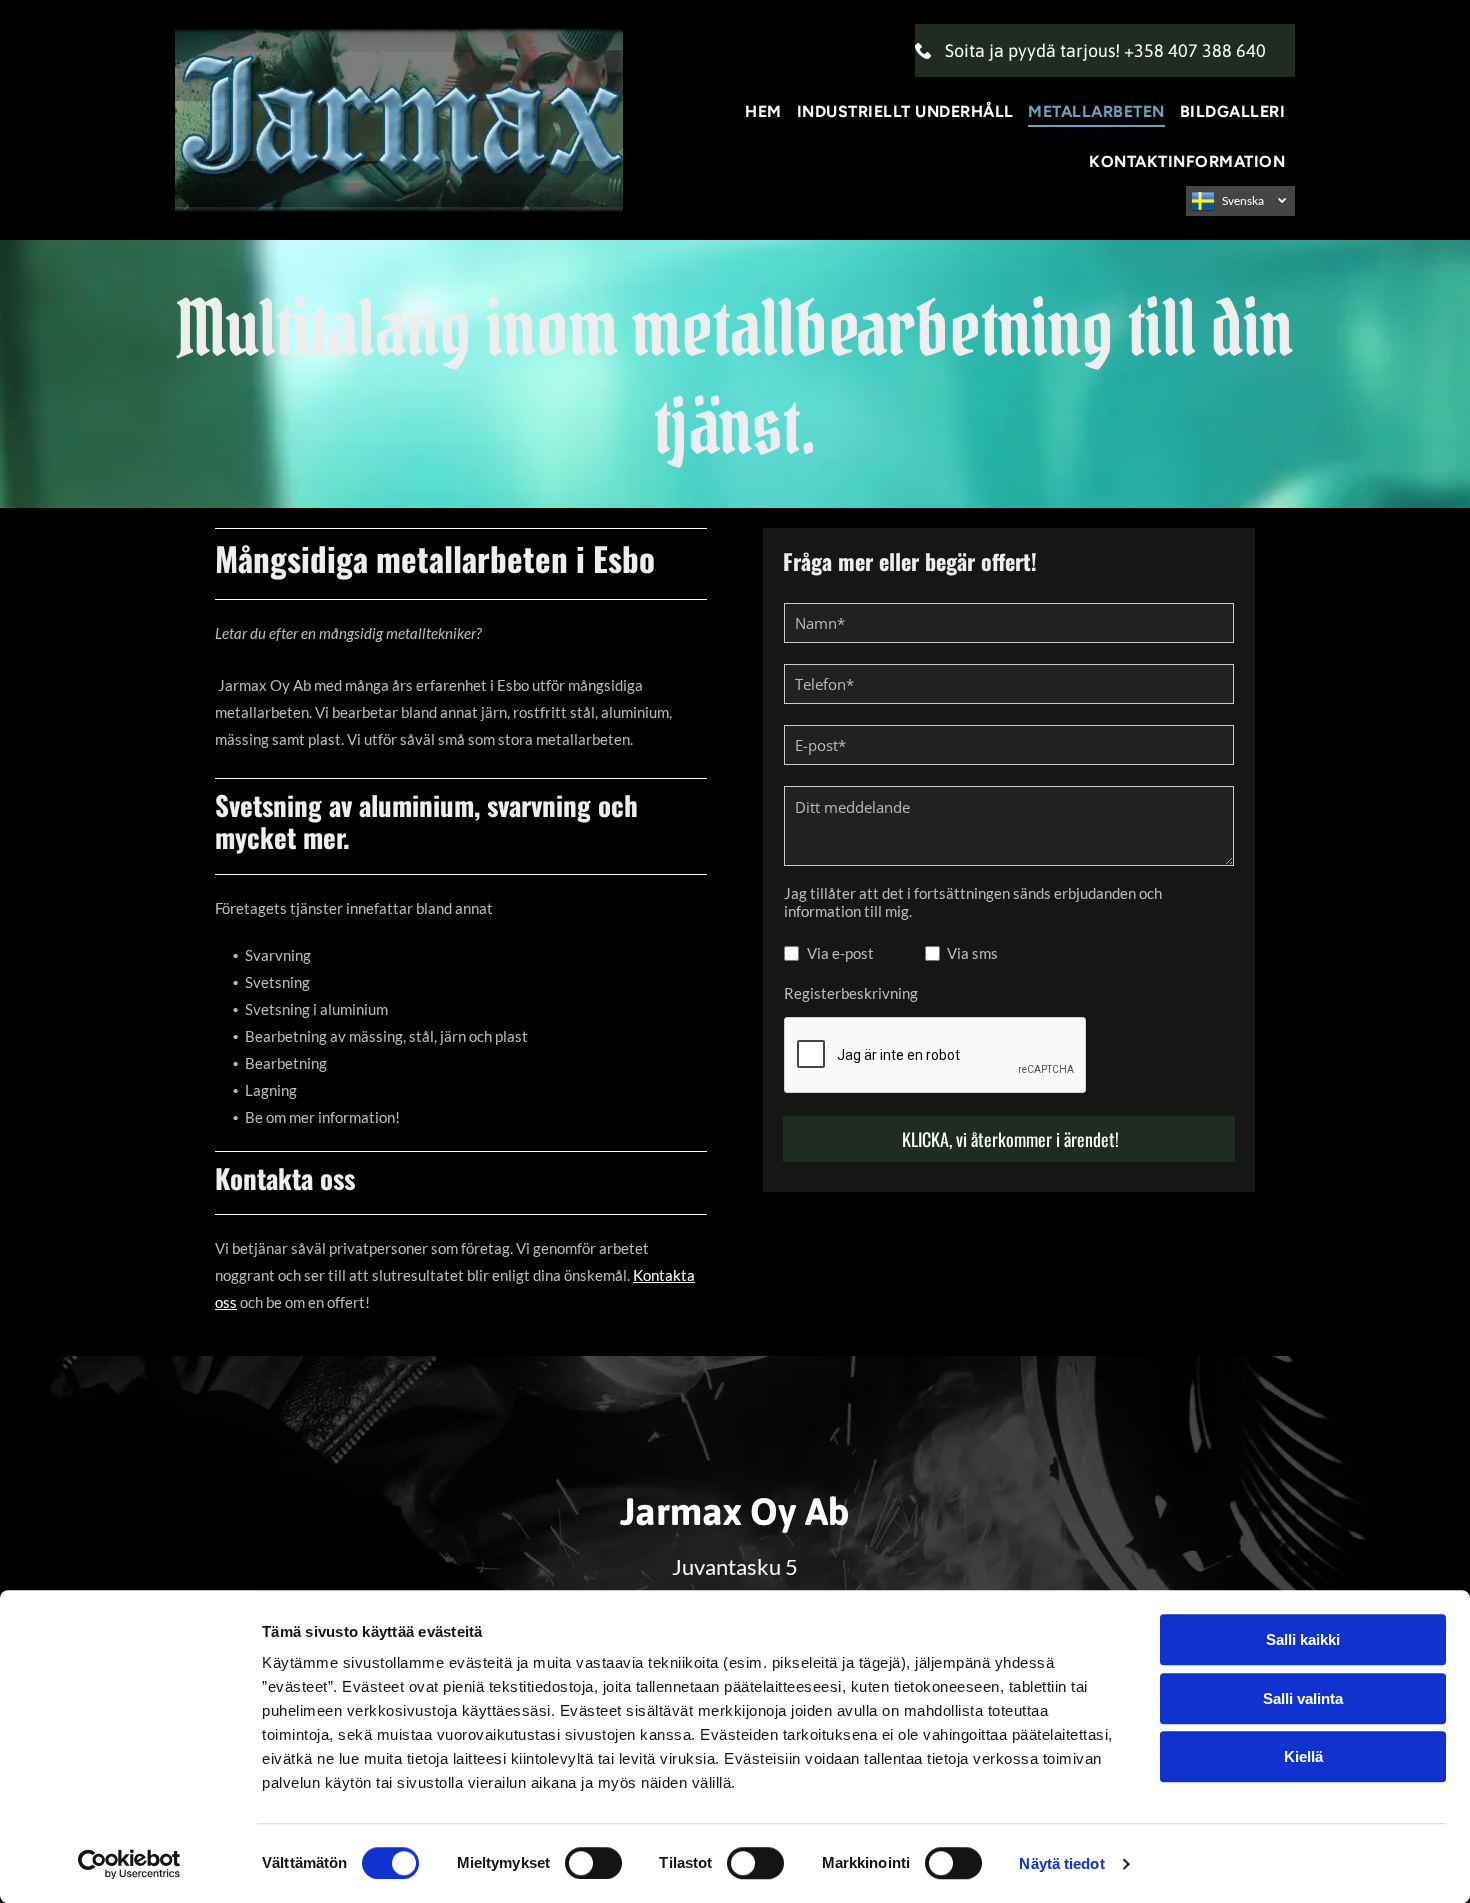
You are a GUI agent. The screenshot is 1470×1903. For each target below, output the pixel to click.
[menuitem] (765, 111)
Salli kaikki (1303, 1639)
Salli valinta (1303, 1698)
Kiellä (1303, 1756)
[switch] (593, 1863)
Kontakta (664, 1275)
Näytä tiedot (1061, 1863)
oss (226, 1302)
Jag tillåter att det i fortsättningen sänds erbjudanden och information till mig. (973, 902)
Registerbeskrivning (851, 993)
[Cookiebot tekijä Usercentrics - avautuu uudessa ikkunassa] (129, 1864)
